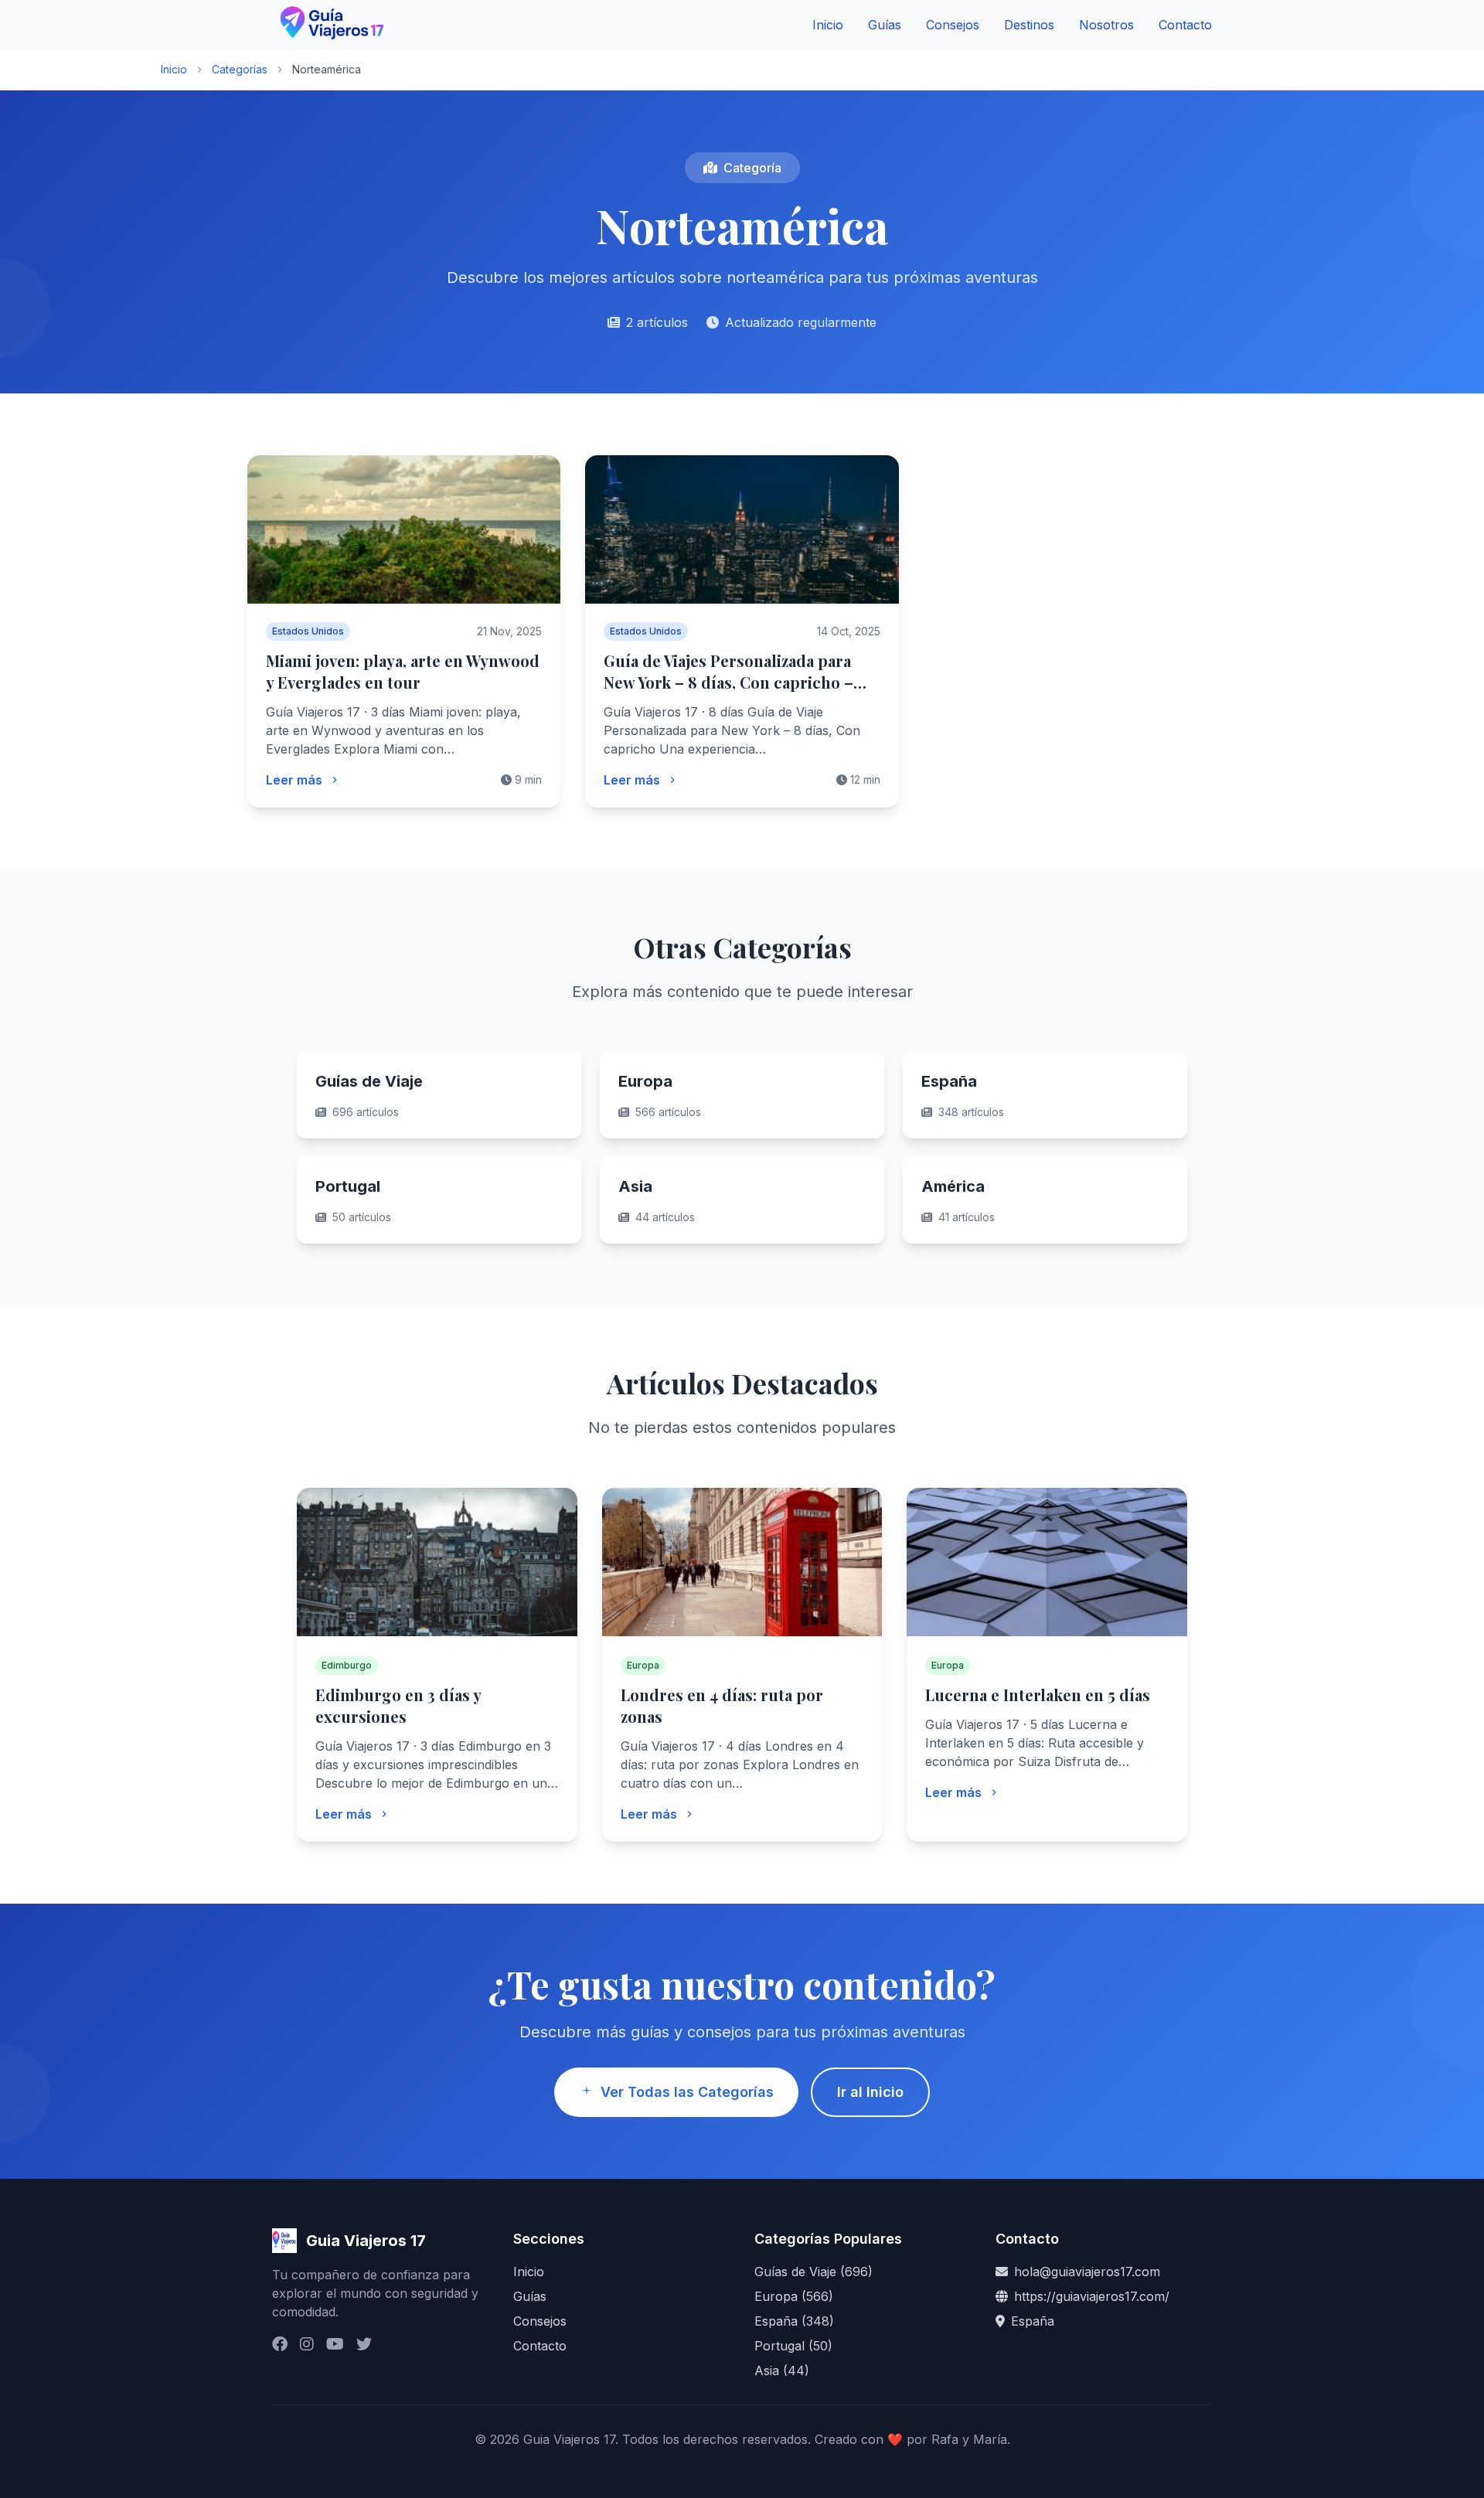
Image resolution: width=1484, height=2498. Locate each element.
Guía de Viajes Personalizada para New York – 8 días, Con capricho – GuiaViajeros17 (728, 682)
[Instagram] (307, 2344)
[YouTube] (335, 2344)
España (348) (794, 2321)
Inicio (828, 25)
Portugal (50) (793, 2346)
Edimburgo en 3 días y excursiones (398, 1705)
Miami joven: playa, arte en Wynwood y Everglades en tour (403, 671)
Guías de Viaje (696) (813, 2272)
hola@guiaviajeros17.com (1087, 2272)
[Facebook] (280, 2344)
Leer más (294, 780)
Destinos (1029, 25)
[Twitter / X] (364, 2344)
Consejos (953, 25)
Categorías (240, 69)
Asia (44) (782, 2370)
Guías (885, 25)
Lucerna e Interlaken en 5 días (1038, 1695)
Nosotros (1106, 25)
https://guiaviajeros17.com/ (1092, 2296)
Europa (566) (794, 2296)
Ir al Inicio (870, 2092)
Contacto (1185, 25)
